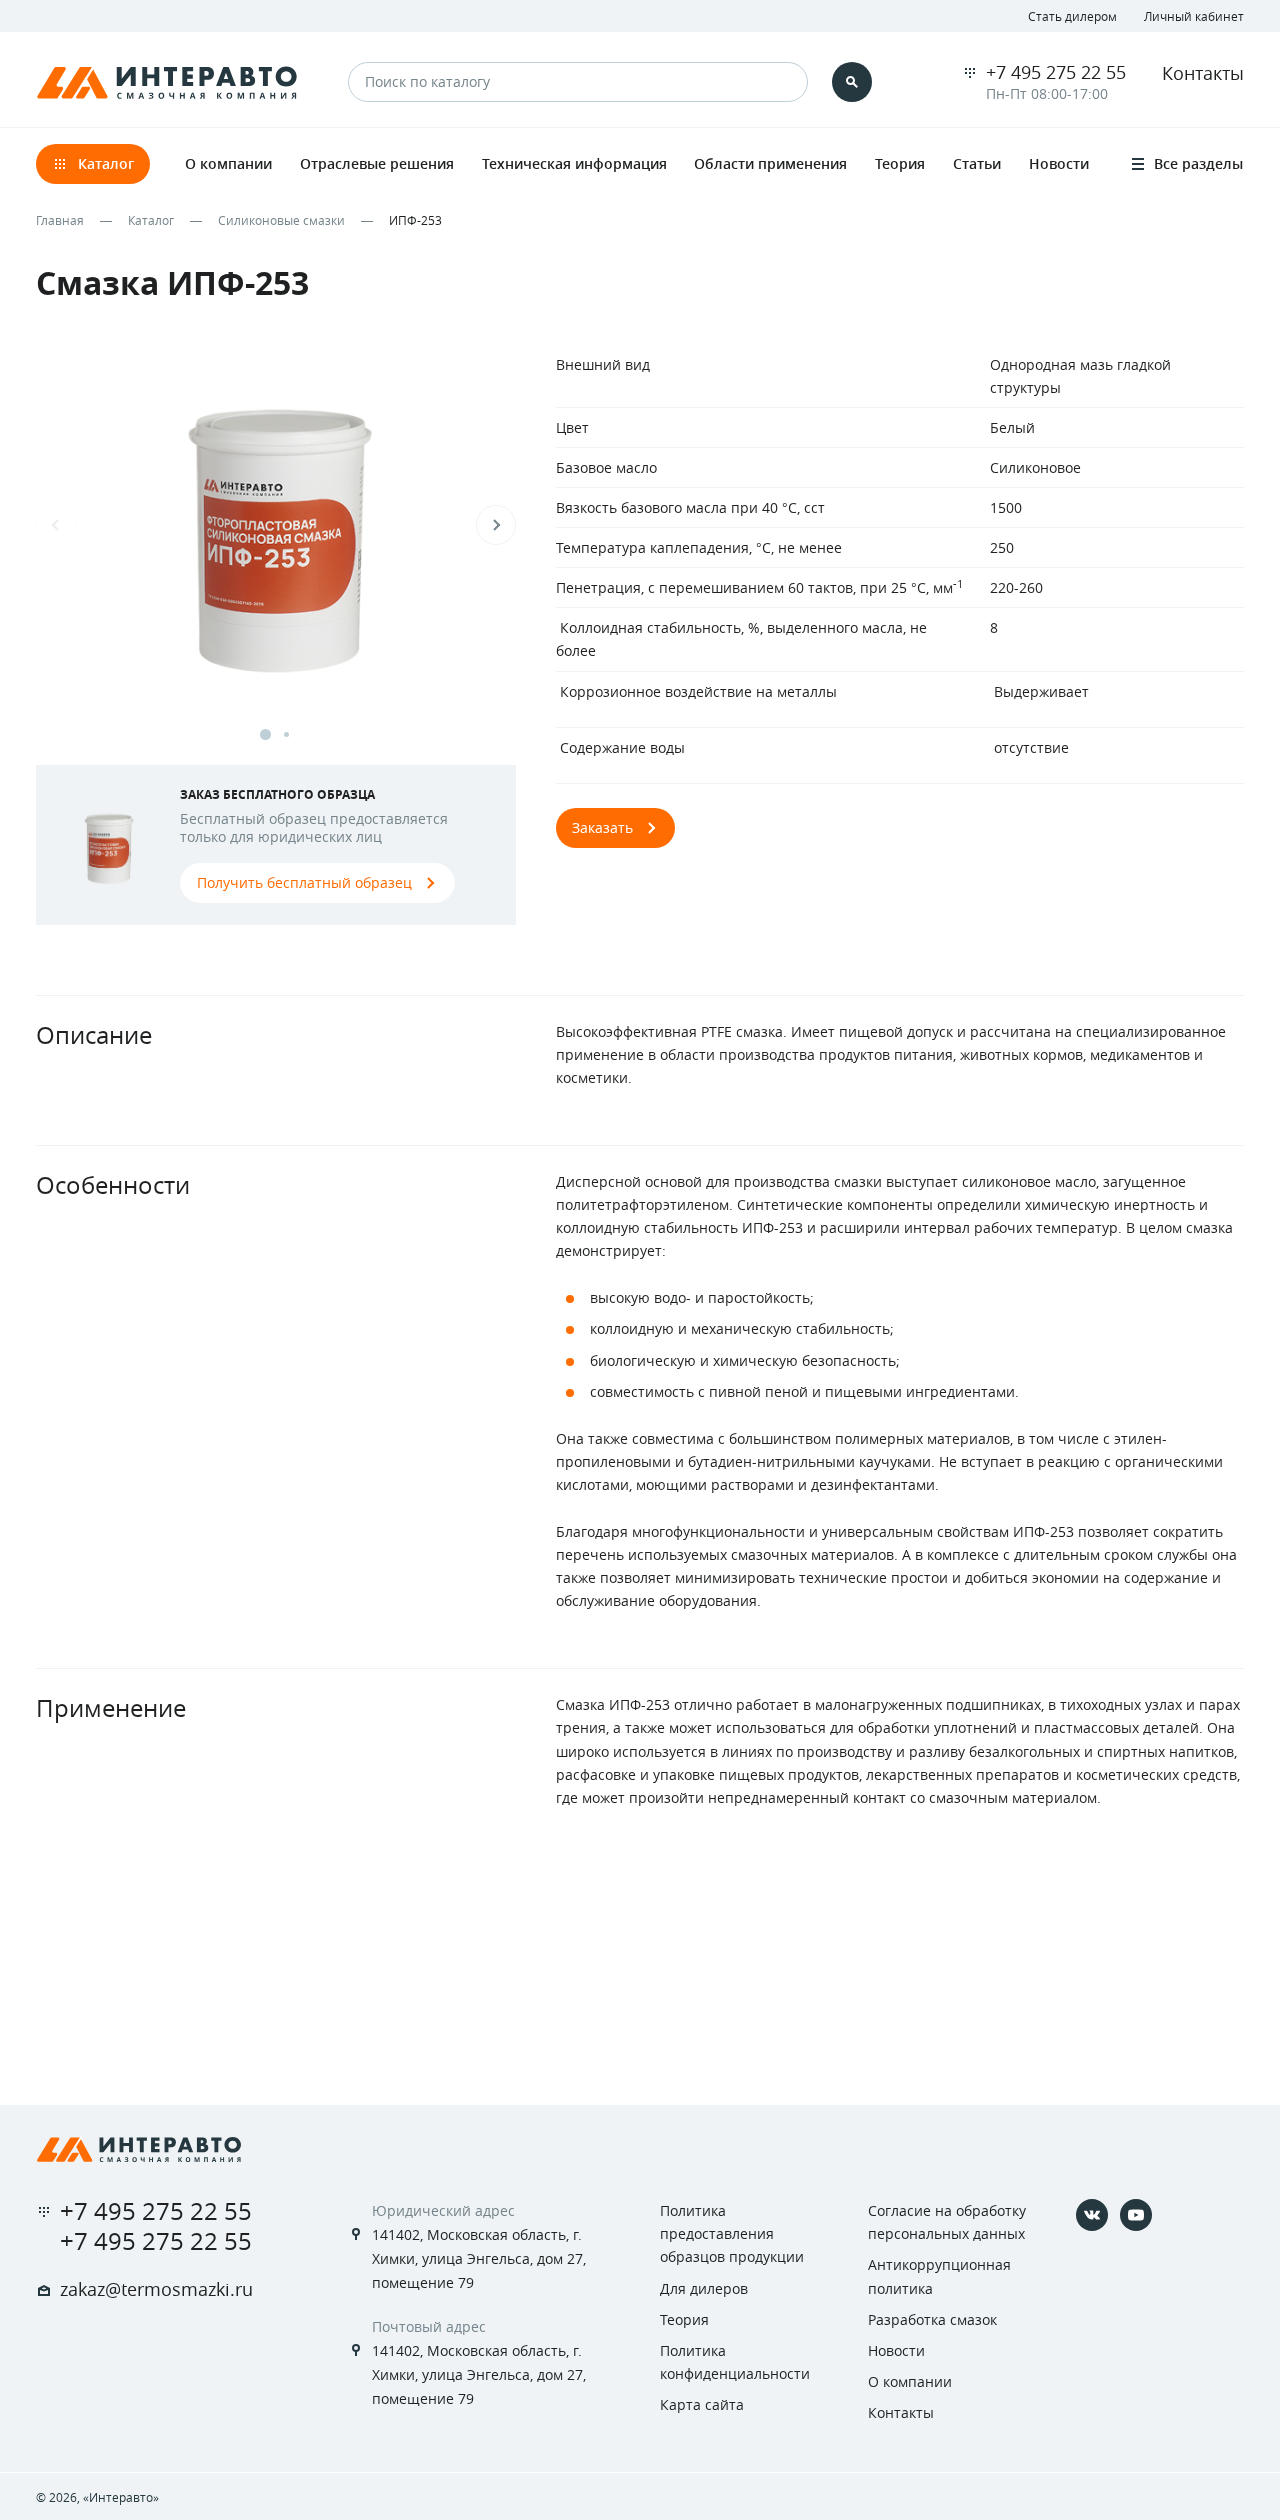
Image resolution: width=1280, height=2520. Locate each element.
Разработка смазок (932, 2319)
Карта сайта (702, 2404)
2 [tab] (286, 734)
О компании (910, 2381)
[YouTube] (1136, 2215)
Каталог (151, 220)
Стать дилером (1072, 16)
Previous (56, 525)
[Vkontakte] (1092, 2215)
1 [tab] (265, 734)
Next (496, 525)
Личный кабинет (1194, 16)
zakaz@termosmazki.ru (156, 2289)
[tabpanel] (276, 545)
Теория (684, 2319)
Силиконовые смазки (281, 220)
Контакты (1203, 73)
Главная (60, 220)
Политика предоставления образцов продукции (732, 2233)
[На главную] (139, 2149)
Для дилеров (704, 2288)
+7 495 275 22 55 (1056, 72)
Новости (896, 2350)
